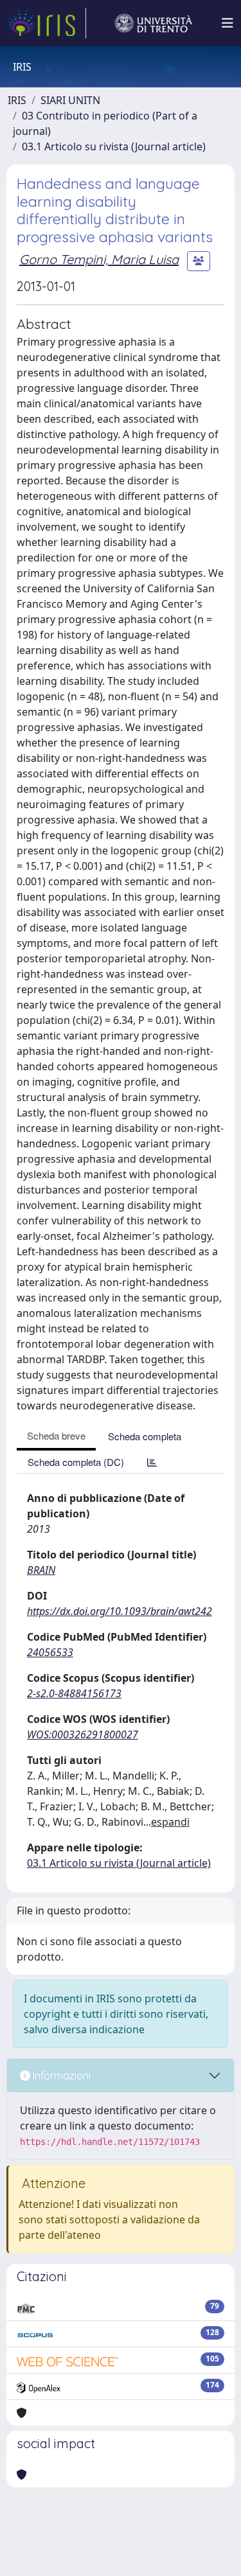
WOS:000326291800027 (83, 1734)
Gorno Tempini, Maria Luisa (99, 259)
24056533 (50, 1652)
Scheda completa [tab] (145, 1436)
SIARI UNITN (70, 100)
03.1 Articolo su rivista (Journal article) (114, 146)
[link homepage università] (154, 23)
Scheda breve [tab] (56, 1435)
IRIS (17, 100)
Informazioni (60, 2076)
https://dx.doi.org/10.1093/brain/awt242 (120, 1611)
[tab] (152, 1462)
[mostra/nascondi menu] (228, 23)
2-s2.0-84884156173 (74, 1693)
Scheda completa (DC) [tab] (76, 1462)
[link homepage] (47, 23)
